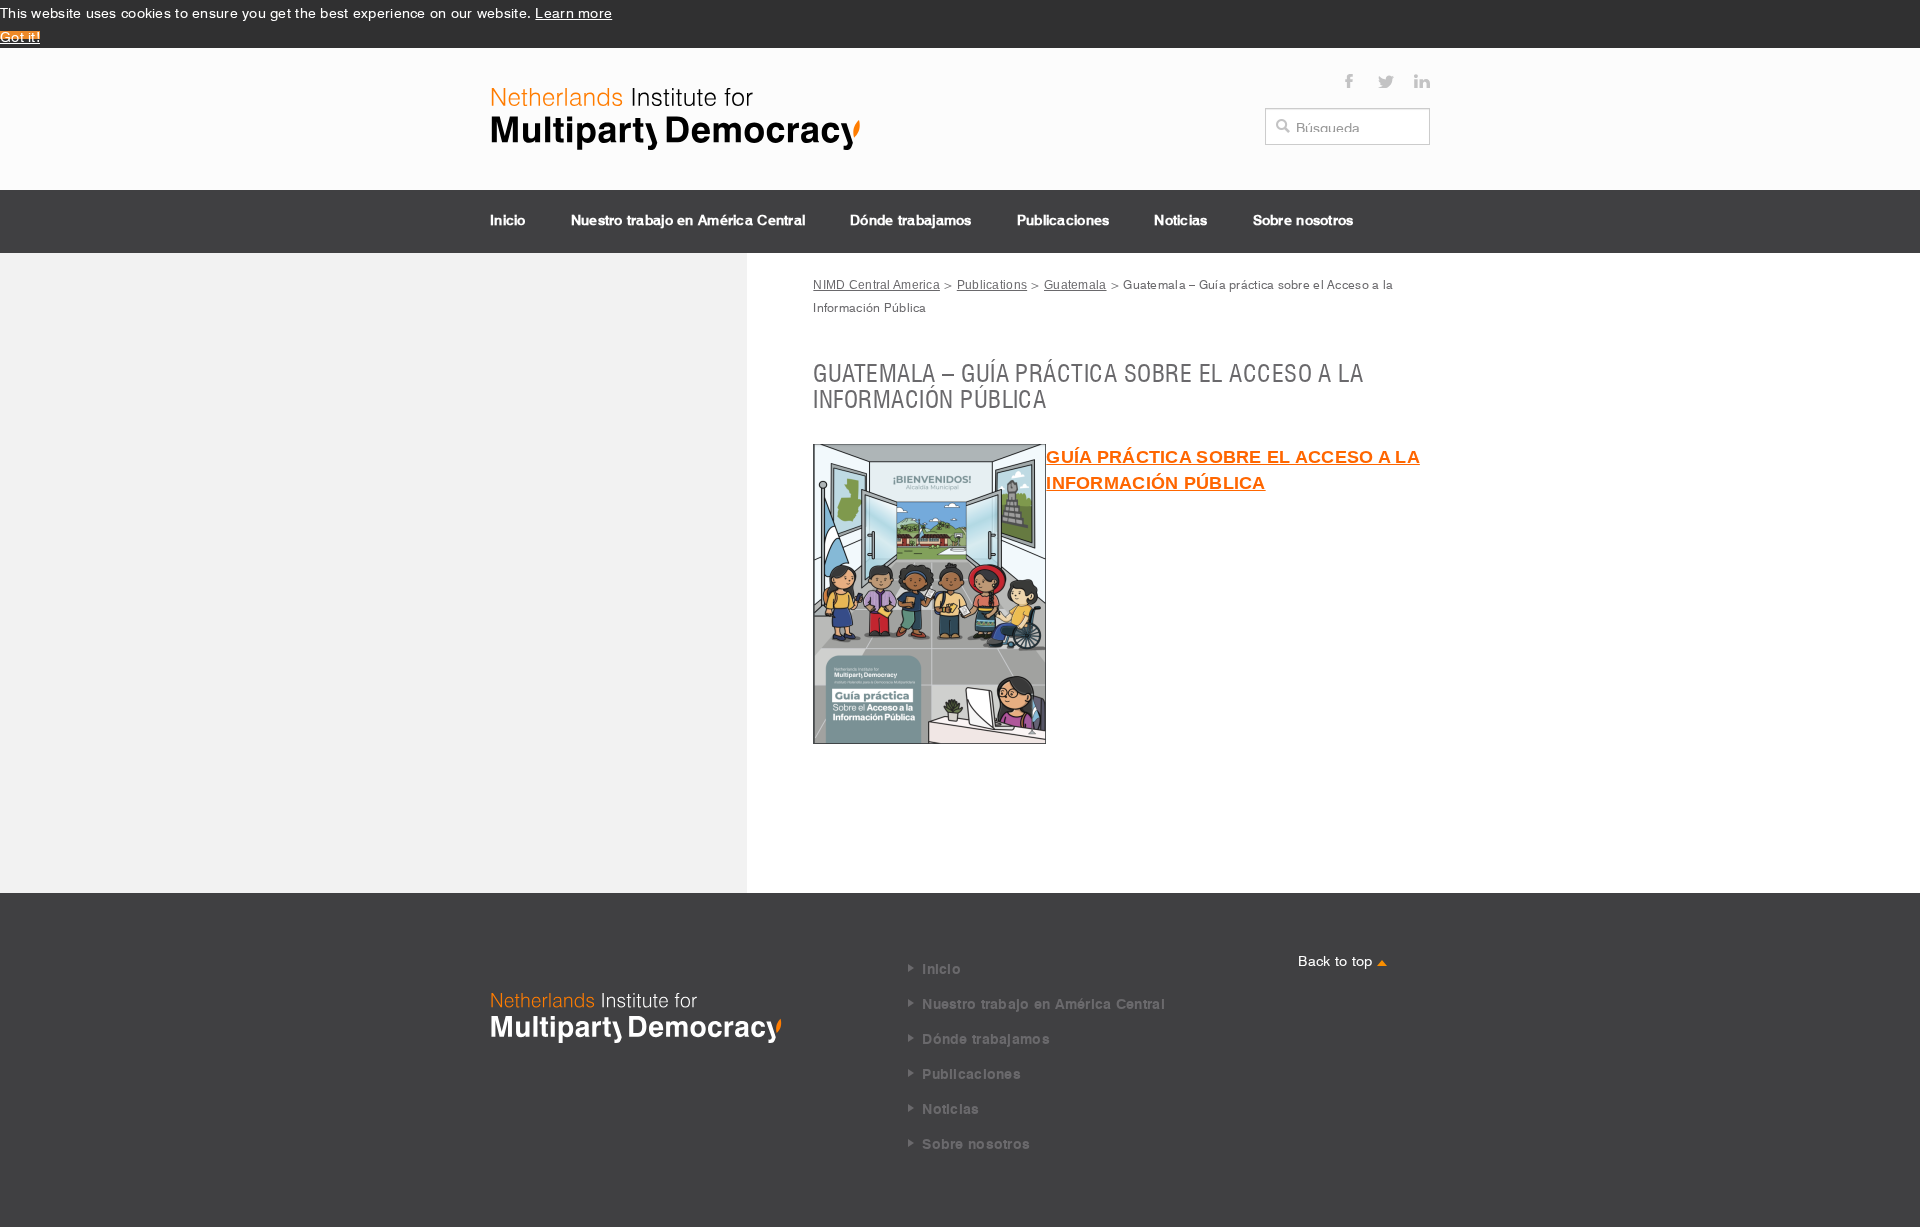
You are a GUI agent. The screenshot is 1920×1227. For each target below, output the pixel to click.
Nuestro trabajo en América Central (688, 221)
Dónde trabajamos (910, 221)
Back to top (1337, 959)
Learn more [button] (573, 11)
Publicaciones (1063, 221)
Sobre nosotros (1303, 221)
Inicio (508, 221)
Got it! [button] (20, 35)
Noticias (1180, 221)
